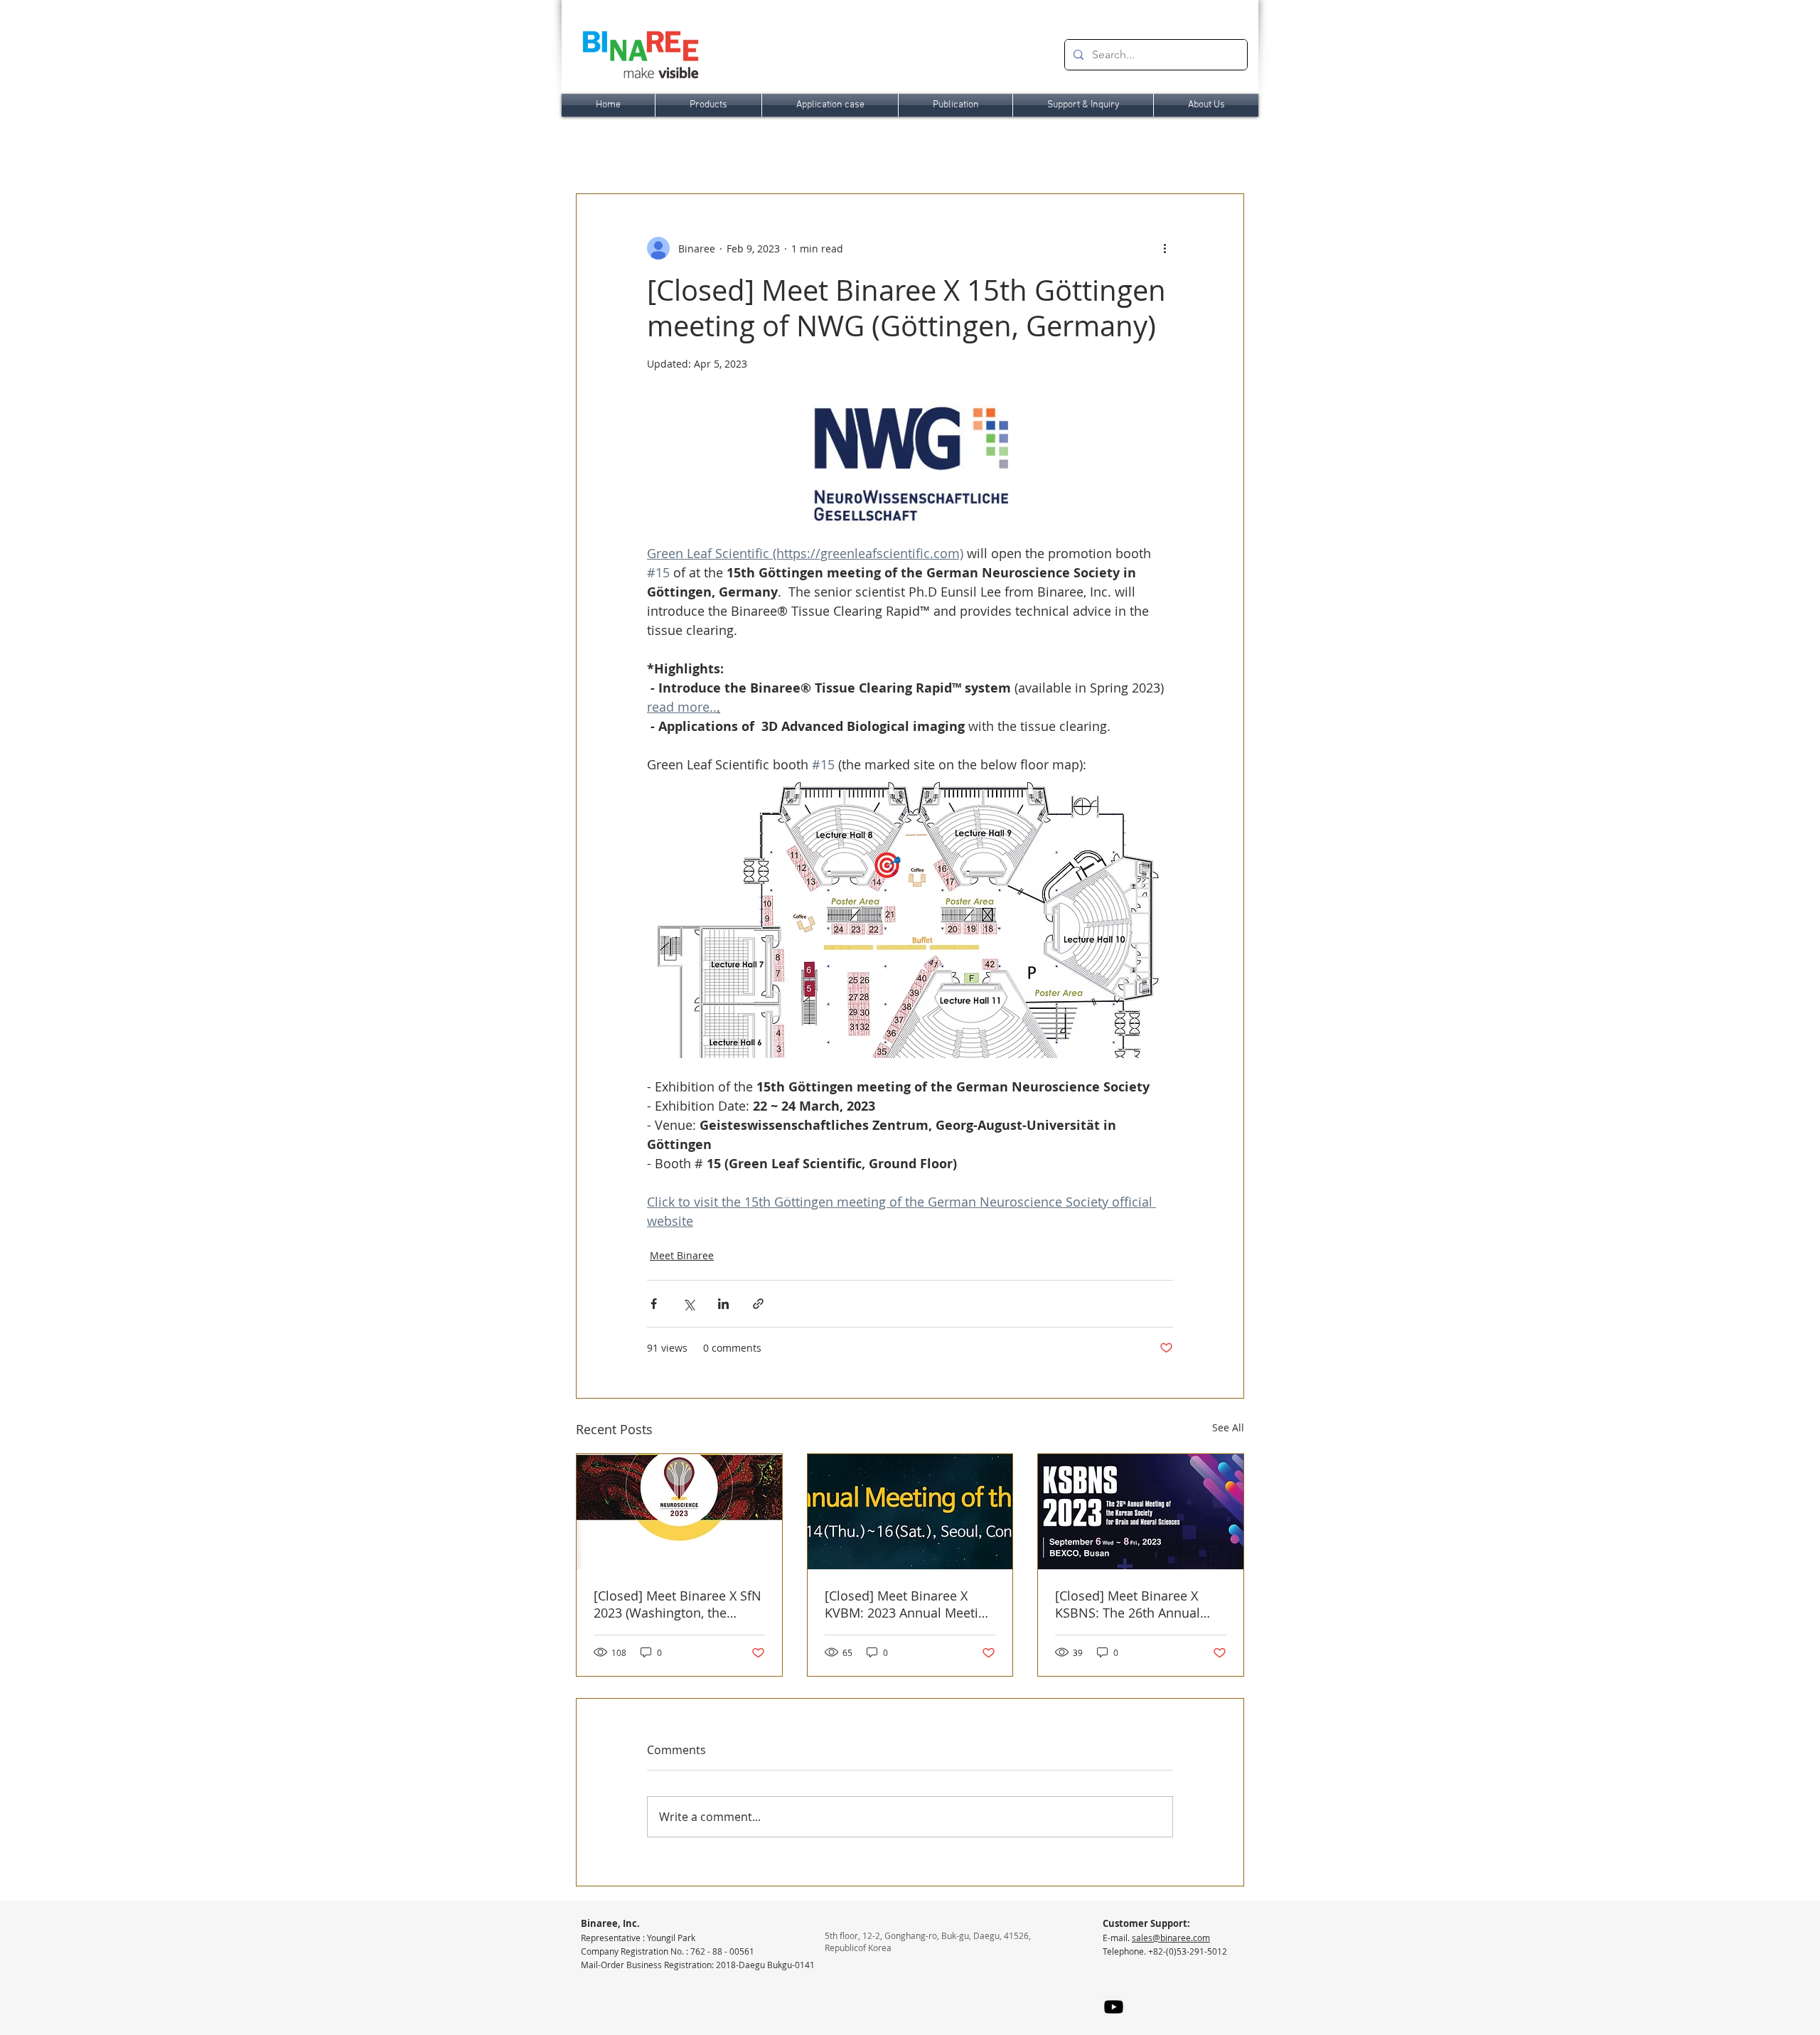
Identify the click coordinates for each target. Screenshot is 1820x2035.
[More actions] (1165, 248)
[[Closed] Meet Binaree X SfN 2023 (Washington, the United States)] (679, 1512)
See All (1228, 1427)
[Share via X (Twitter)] (689, 1304)
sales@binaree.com (1171, 1938)
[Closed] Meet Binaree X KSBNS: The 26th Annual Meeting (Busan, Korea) (1128, 1604)
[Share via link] (758, 1304)
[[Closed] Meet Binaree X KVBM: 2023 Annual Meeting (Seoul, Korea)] (910, 1512)
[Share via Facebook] (654, 1304)
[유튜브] (1114, 2007)
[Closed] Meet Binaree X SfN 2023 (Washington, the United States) (678, 1604)
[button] (708, 105)
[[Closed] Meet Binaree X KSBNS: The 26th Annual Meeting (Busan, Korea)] (1141, 1512)
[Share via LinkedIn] (723, 1304)
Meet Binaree (682, 1255)
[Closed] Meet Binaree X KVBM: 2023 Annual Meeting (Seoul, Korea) (909, 1604)
